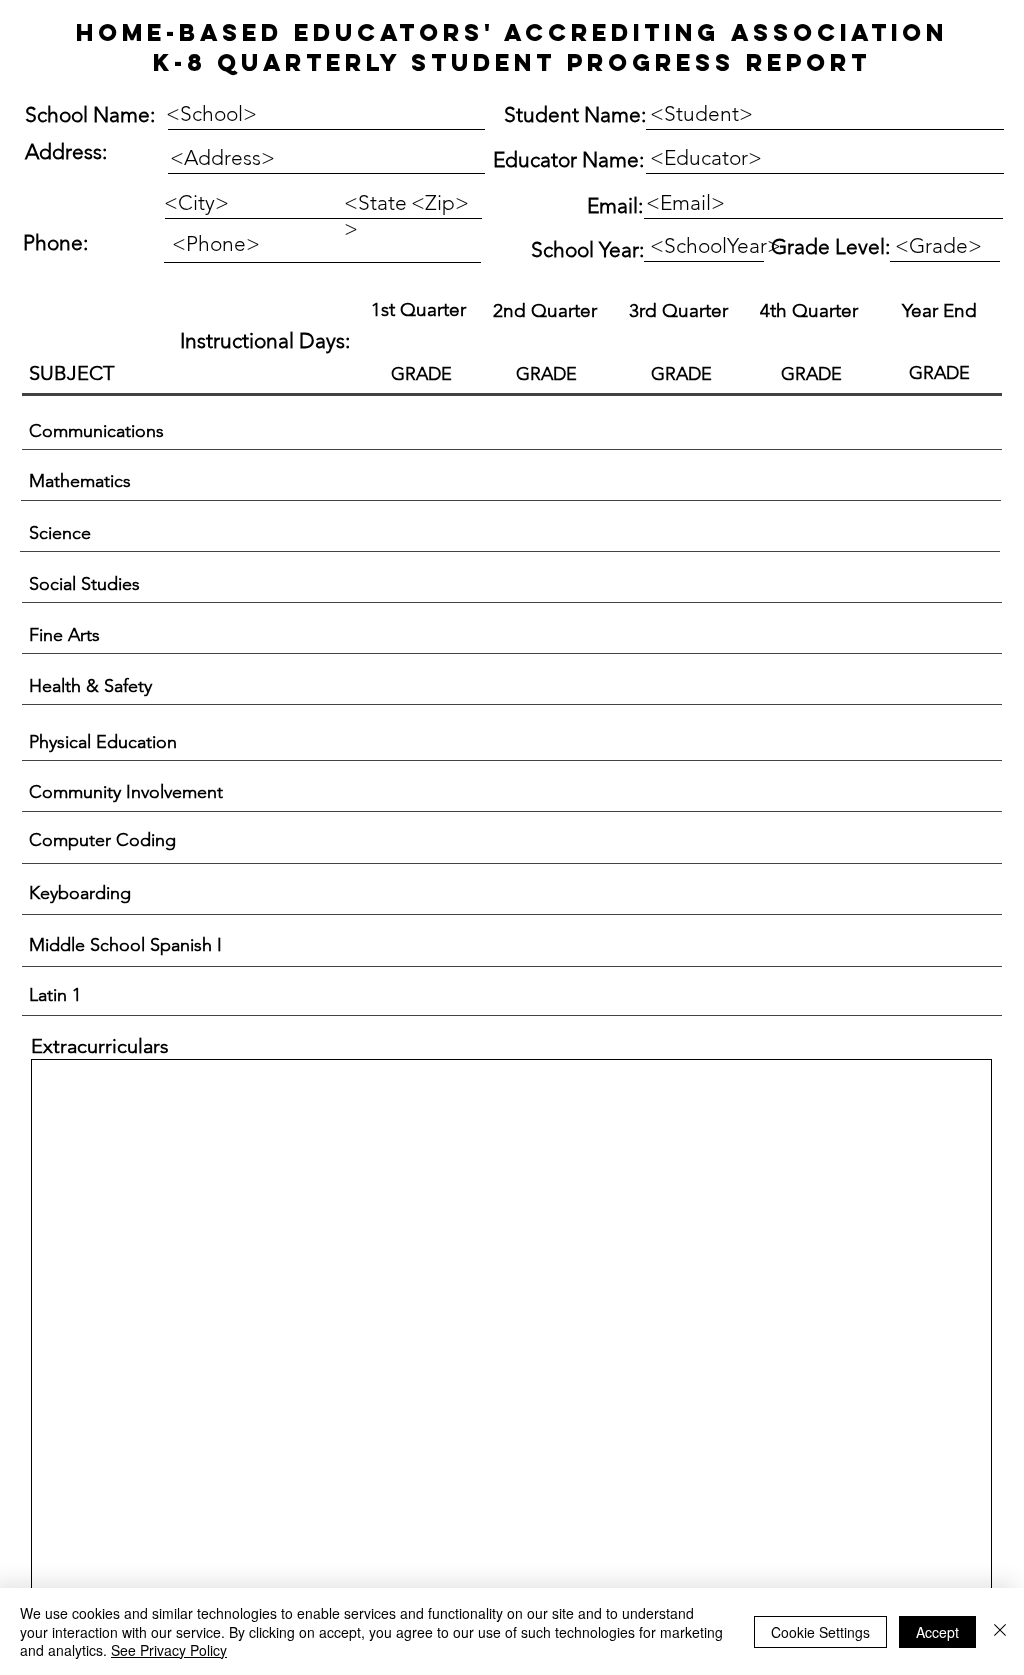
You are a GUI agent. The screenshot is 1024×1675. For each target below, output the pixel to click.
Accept (937, 1632)
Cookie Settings (820, 1632)
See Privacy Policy (169, 1650)
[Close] (1000, 1631)
